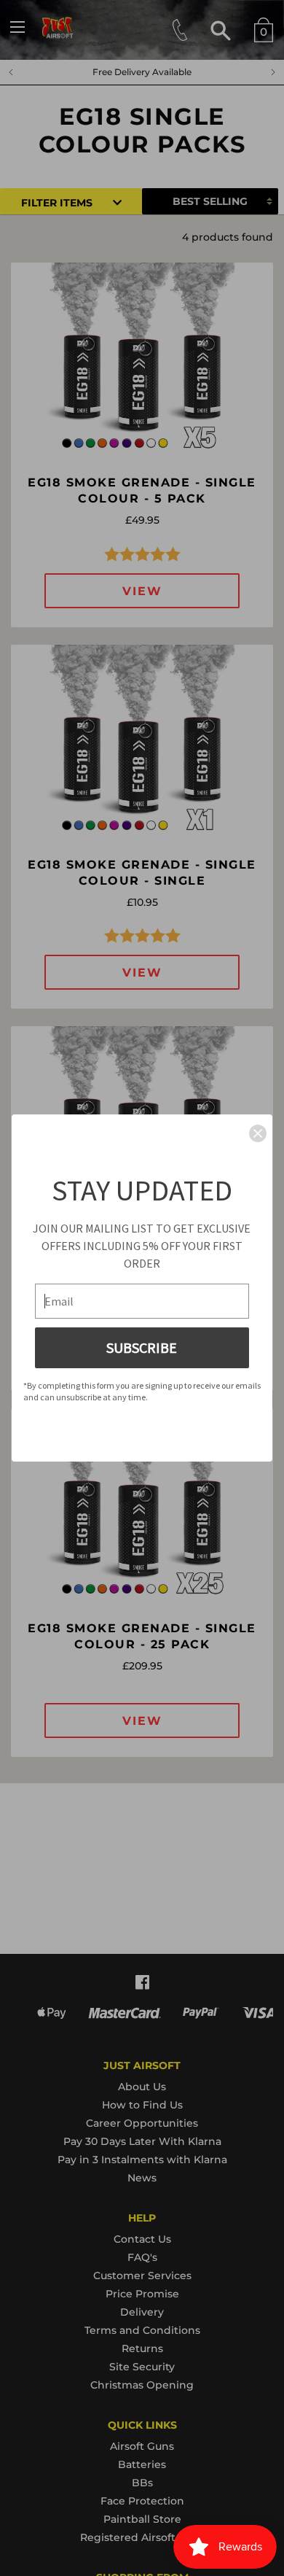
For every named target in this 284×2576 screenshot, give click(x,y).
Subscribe (142, 1347)
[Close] (258, 1133)
